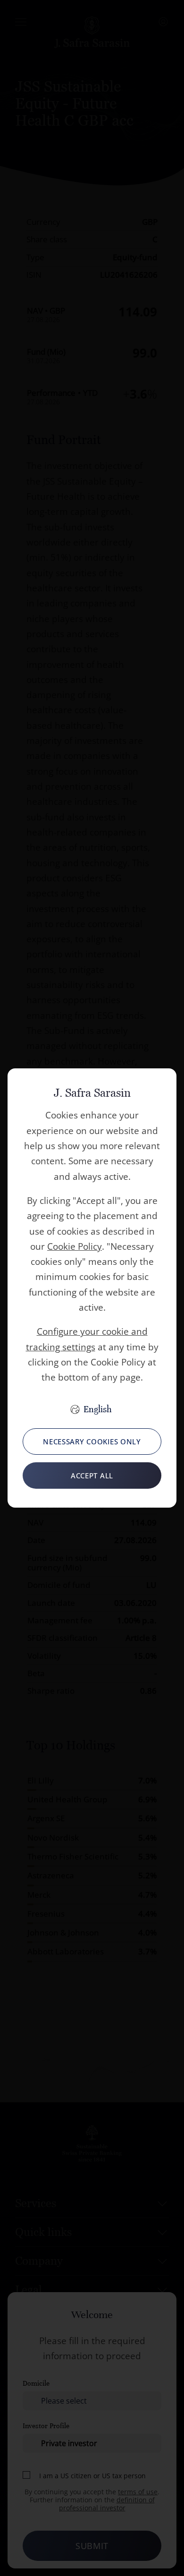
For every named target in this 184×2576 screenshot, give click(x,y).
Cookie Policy (75, 1246)
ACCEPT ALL (92, 1476)
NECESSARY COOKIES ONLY (92, 1442)
